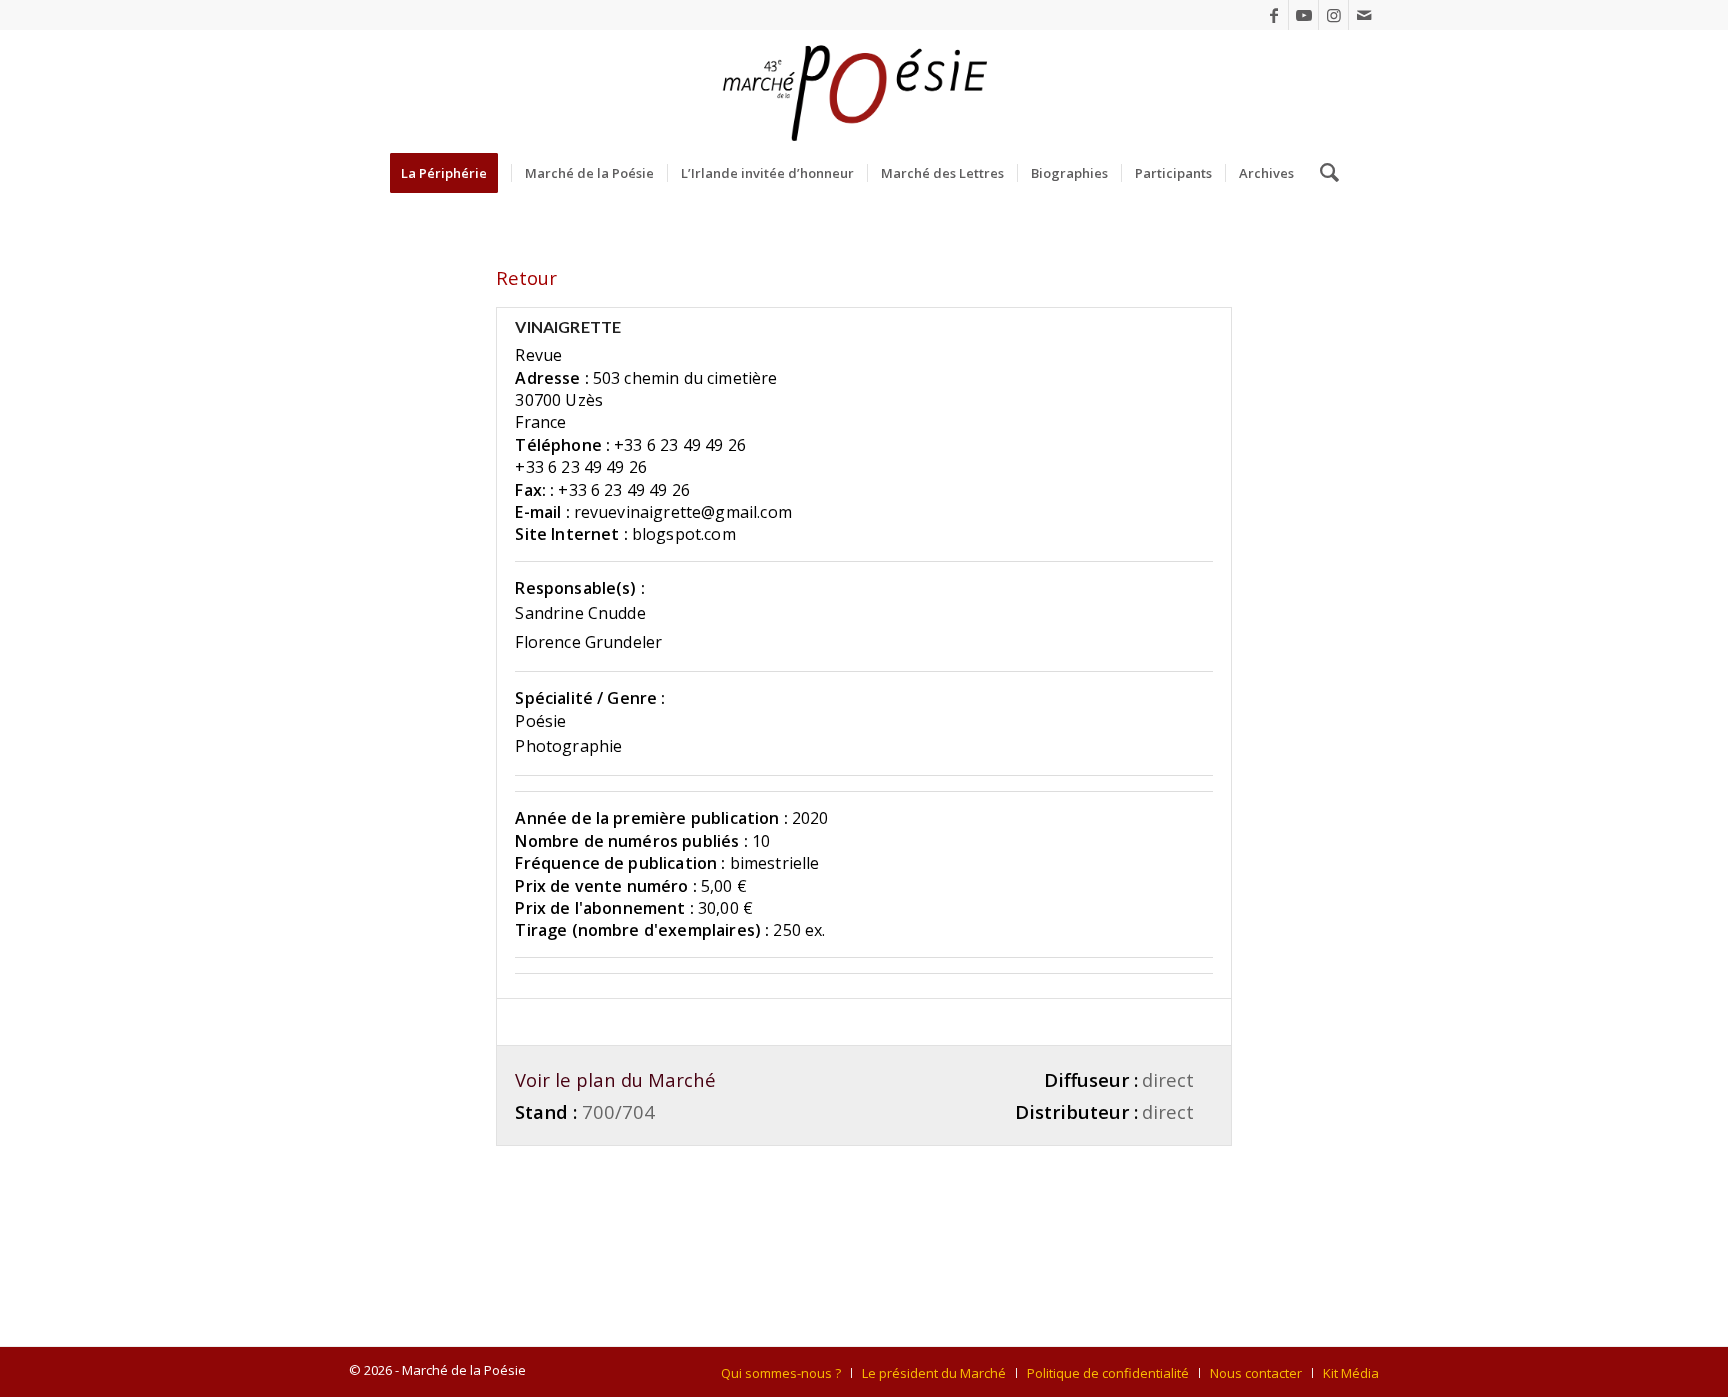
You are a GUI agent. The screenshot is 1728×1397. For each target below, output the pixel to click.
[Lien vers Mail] (1364, 15)
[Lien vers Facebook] (1273, 15)
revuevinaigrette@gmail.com (683, 512)
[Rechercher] (1323, 173)
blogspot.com (684, 534)
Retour (526, 277)
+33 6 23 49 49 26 (680, 445)
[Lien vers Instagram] (1333, 15)
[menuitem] (450, 173)
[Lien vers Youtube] (1303, 15)
